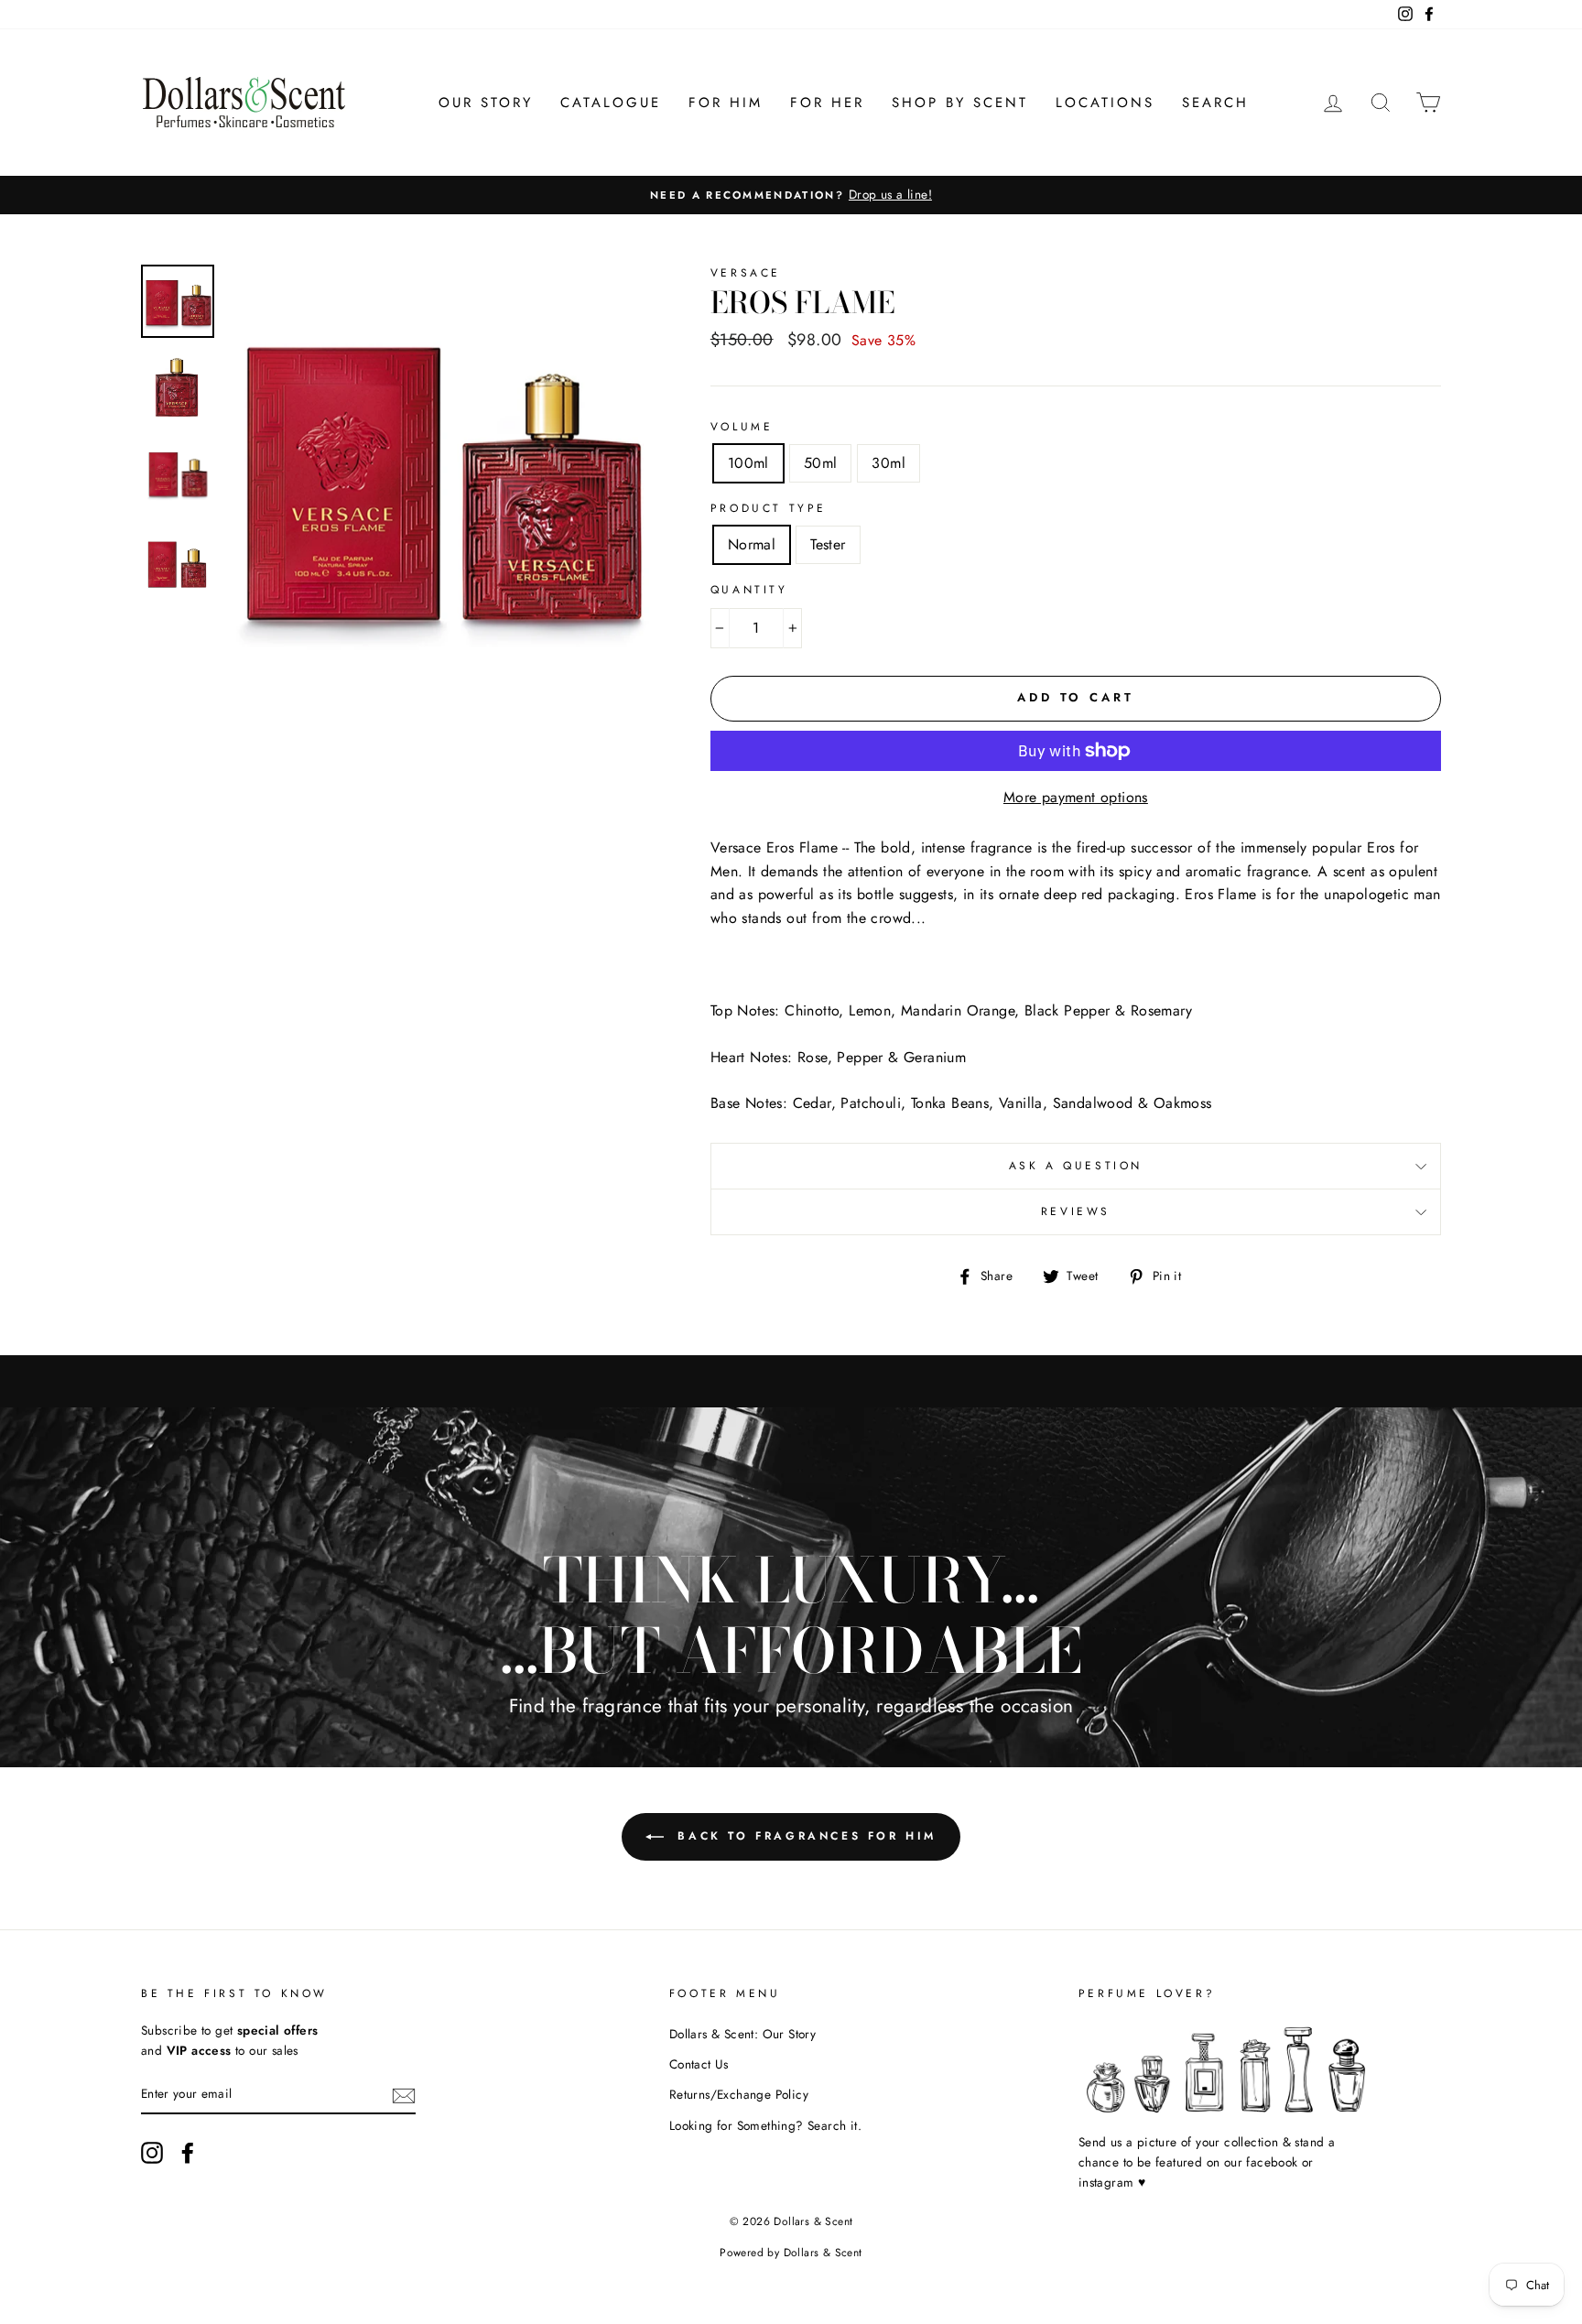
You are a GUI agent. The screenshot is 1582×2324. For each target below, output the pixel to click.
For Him (726, 103)
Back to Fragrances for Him (804, 1836)
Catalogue (611, 103)
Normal (752, 544)
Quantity (749, 590)
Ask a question (1076, 1166)
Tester (828, 544)
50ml (821, 463)
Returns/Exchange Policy (739, 2094)
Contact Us (699, 2064)
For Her (827, 103)
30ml (889, 463)
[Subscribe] (404, 2094)
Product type (769, 508)
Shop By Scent (960, 103)
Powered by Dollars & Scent (791, 2253)
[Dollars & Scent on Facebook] (188, 2153)
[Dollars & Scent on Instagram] (152, 2153)
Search (1215, 103)
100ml (748, 463)
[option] (791, 195)
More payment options (1076, 797)
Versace (746, 273)
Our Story (486, 103)
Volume (742, 427)
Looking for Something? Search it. (765, 2125)
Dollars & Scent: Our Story (742, 2034)
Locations (1105, 103)
